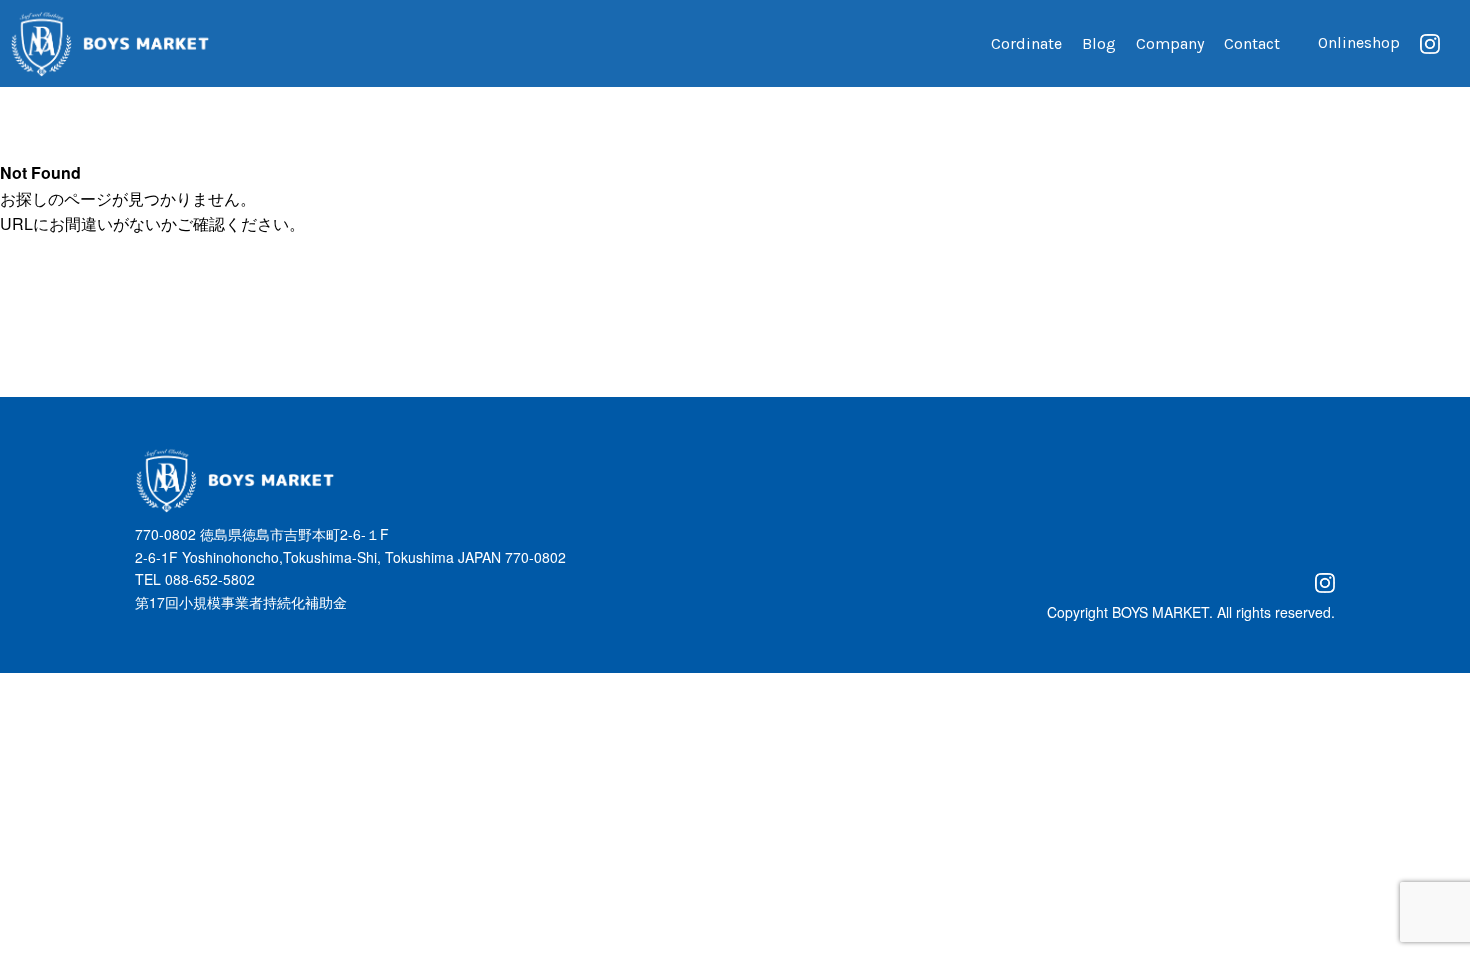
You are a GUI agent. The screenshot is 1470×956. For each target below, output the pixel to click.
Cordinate (1026, 43)
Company (1170, 43)
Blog (1099, 43)
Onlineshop (1359, 42)
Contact (1252, 43)
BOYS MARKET (1160, 612)
